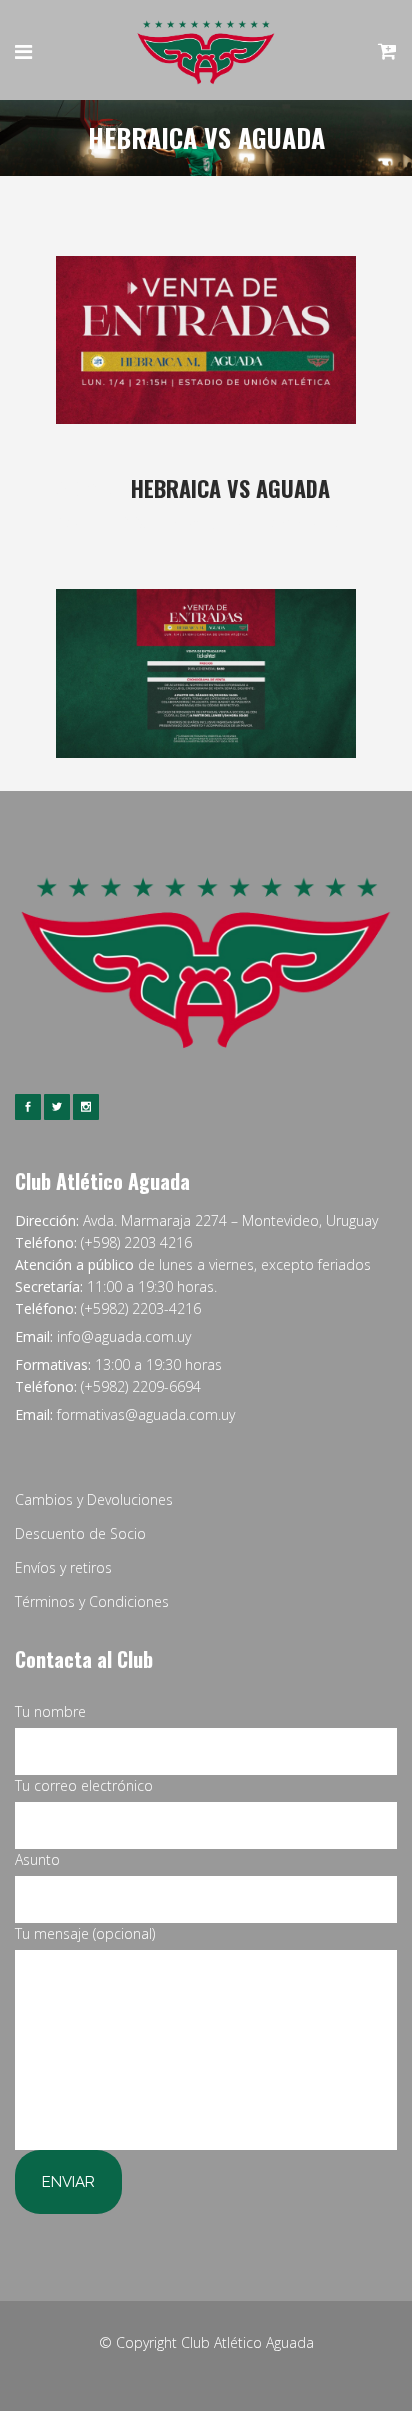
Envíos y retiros (63, 1567)
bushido (317, 521)
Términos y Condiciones (92, 1601)
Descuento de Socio (80, 1533)
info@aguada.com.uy (124, 1336)
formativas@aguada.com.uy (146, 1414)
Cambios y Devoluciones (94, 1499)
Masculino (246, 521)
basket (191, 521)
